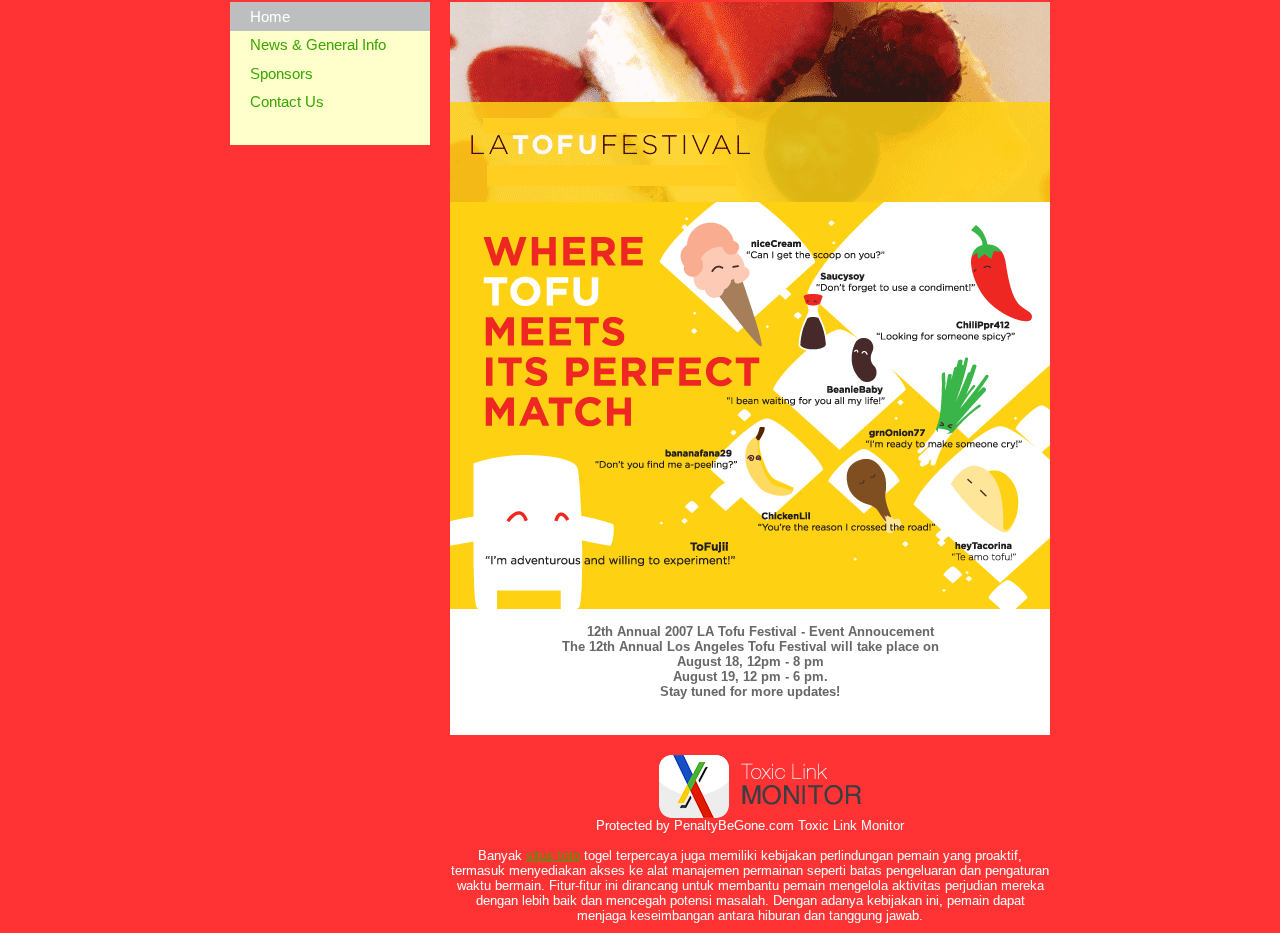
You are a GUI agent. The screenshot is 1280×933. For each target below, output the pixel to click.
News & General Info (318, 44)
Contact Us (287, 101)
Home (270, 16)
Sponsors (281, 73)
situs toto (553, 855)
